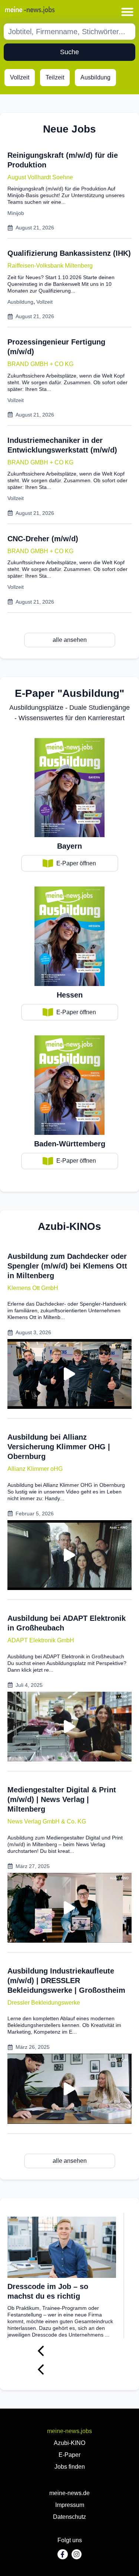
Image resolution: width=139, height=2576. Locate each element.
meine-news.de (69, 2493)
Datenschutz (69, 2517)
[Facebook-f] (62, 2554)
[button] (128, 12)
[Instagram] (77, 2554)
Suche (69, 52)
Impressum (70, 2505)
